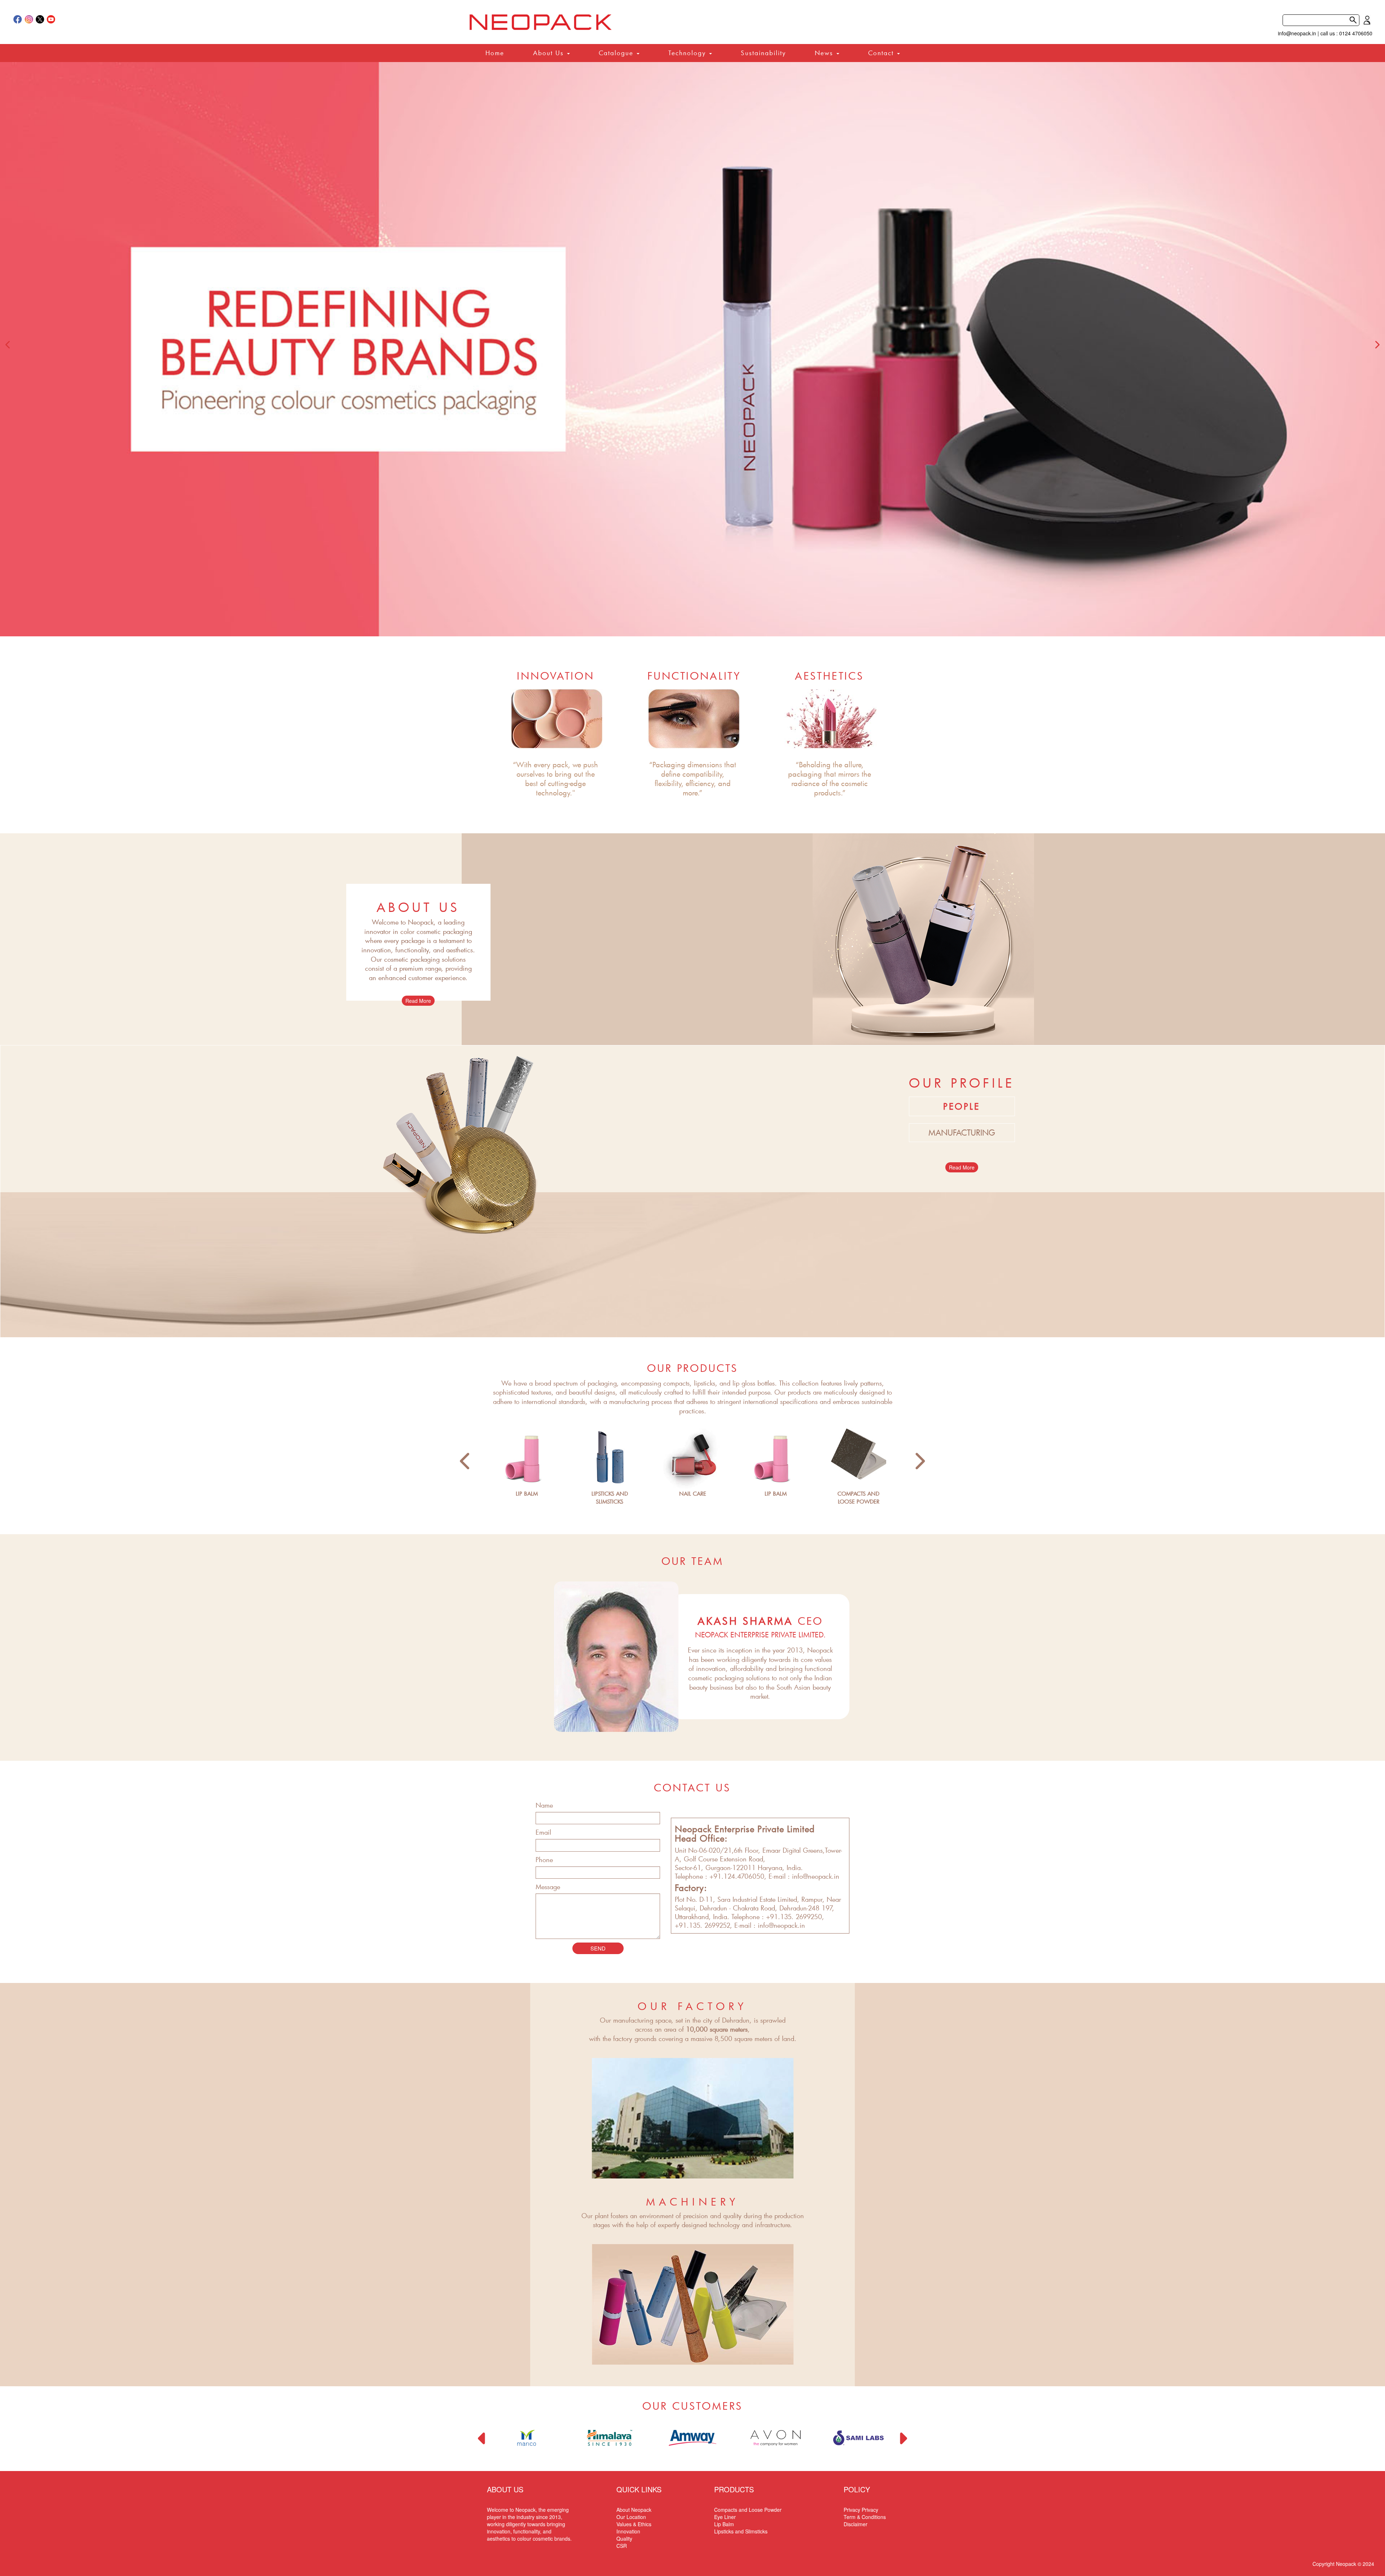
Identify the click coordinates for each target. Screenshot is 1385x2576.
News (825, 53)
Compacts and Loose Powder (748, 2510)
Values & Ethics (634, 2524)
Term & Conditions (865, 2517)
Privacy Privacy (861, 2510)
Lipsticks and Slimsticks (741, 2531)
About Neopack (634, 2510)
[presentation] (8, 345)
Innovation (628, 2531)
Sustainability (763, 53)
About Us (550, 53)
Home (495, 53)
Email (543, 1832)
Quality (624, 2538)
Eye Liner (725, 2517)
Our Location (631, 2517)
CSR (622, 2546)
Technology (688, 53)
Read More (418, 1001)
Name (544, 1805)
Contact (882, 53)
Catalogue (617, 53)
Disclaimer (856, 2524)
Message (548, 1887)
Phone (544, 1860)
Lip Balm (724, 2524)
